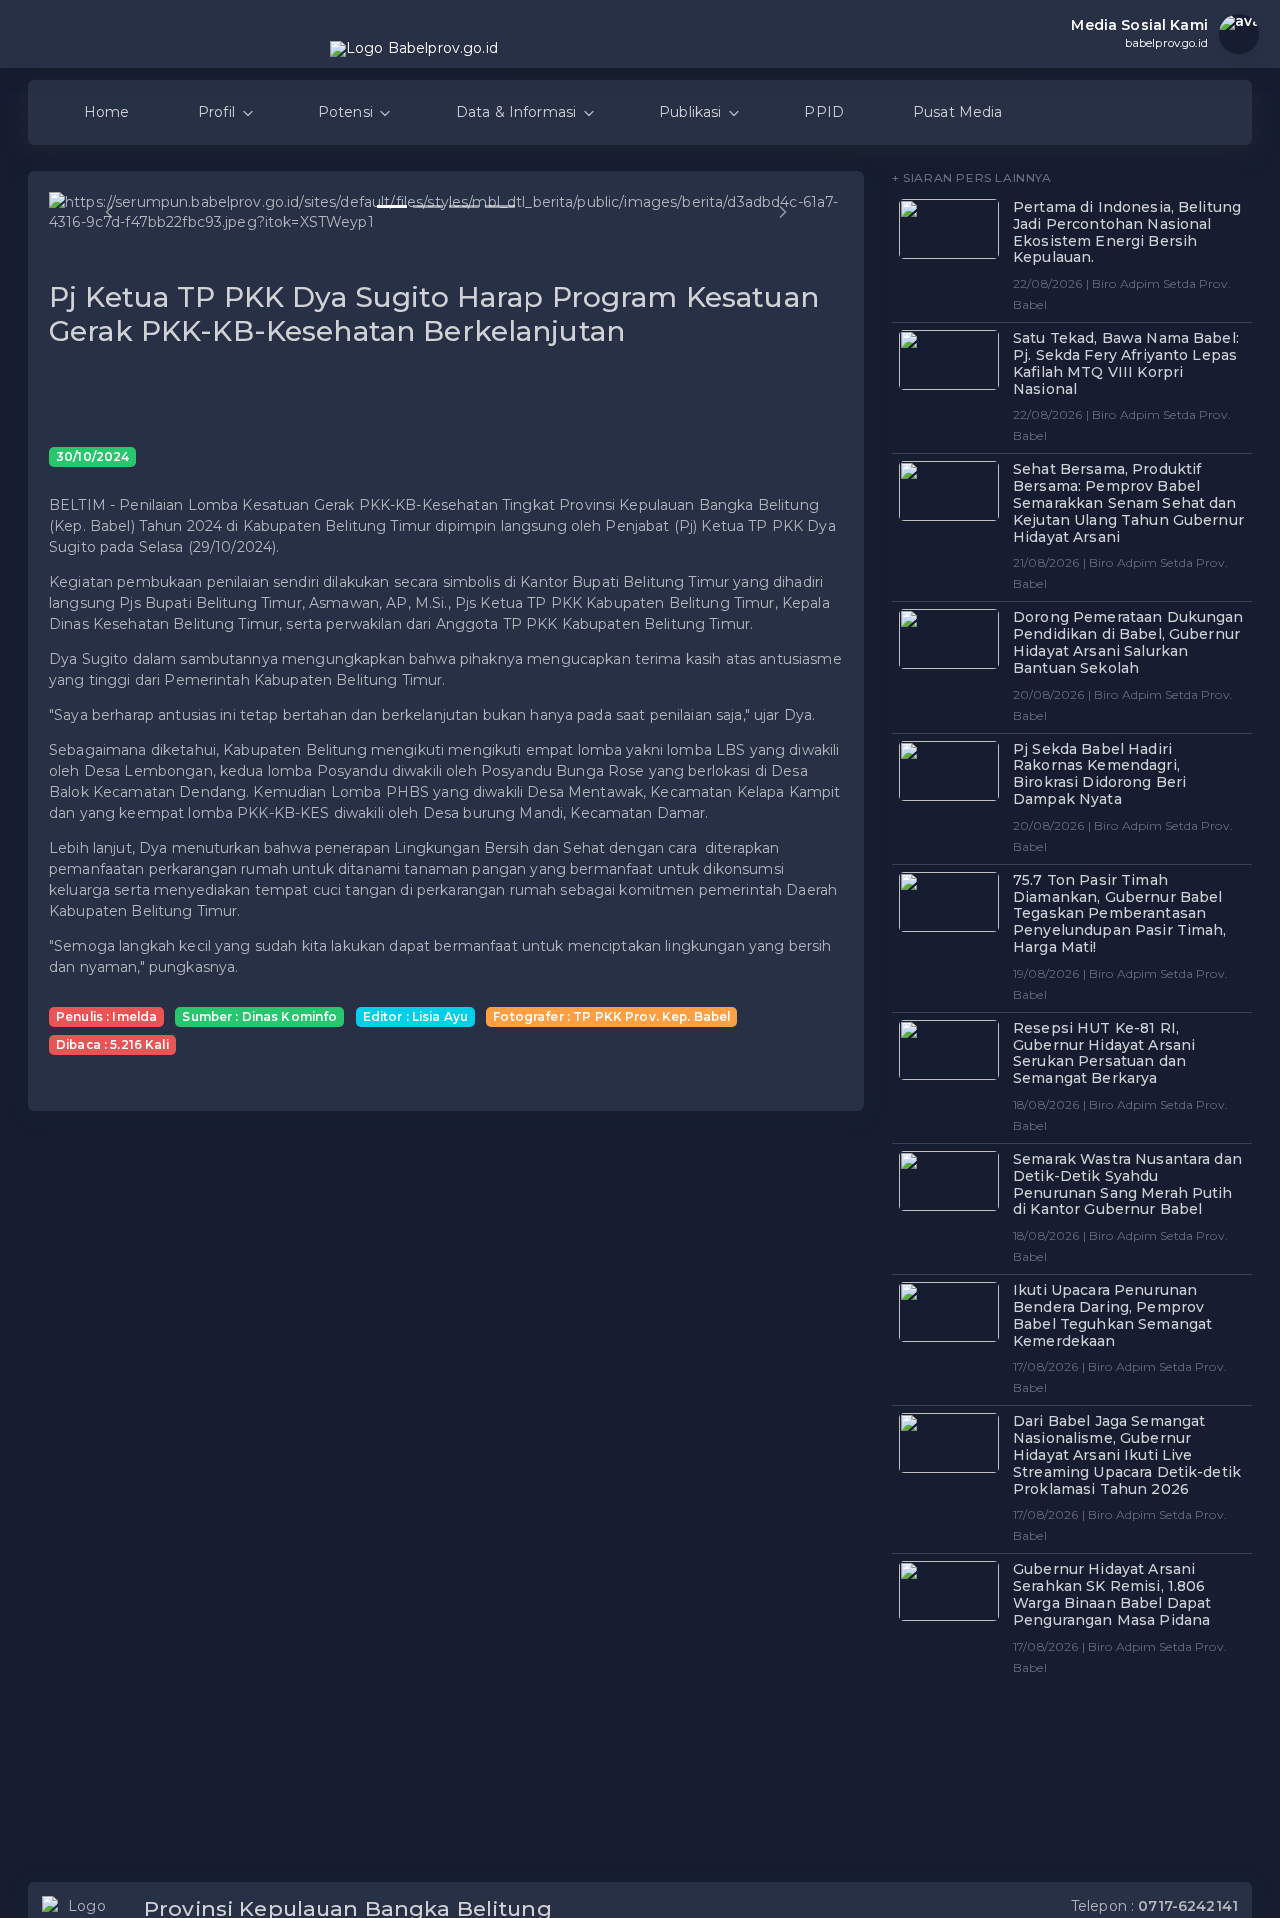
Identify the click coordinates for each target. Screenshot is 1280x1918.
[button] (108, 212)
